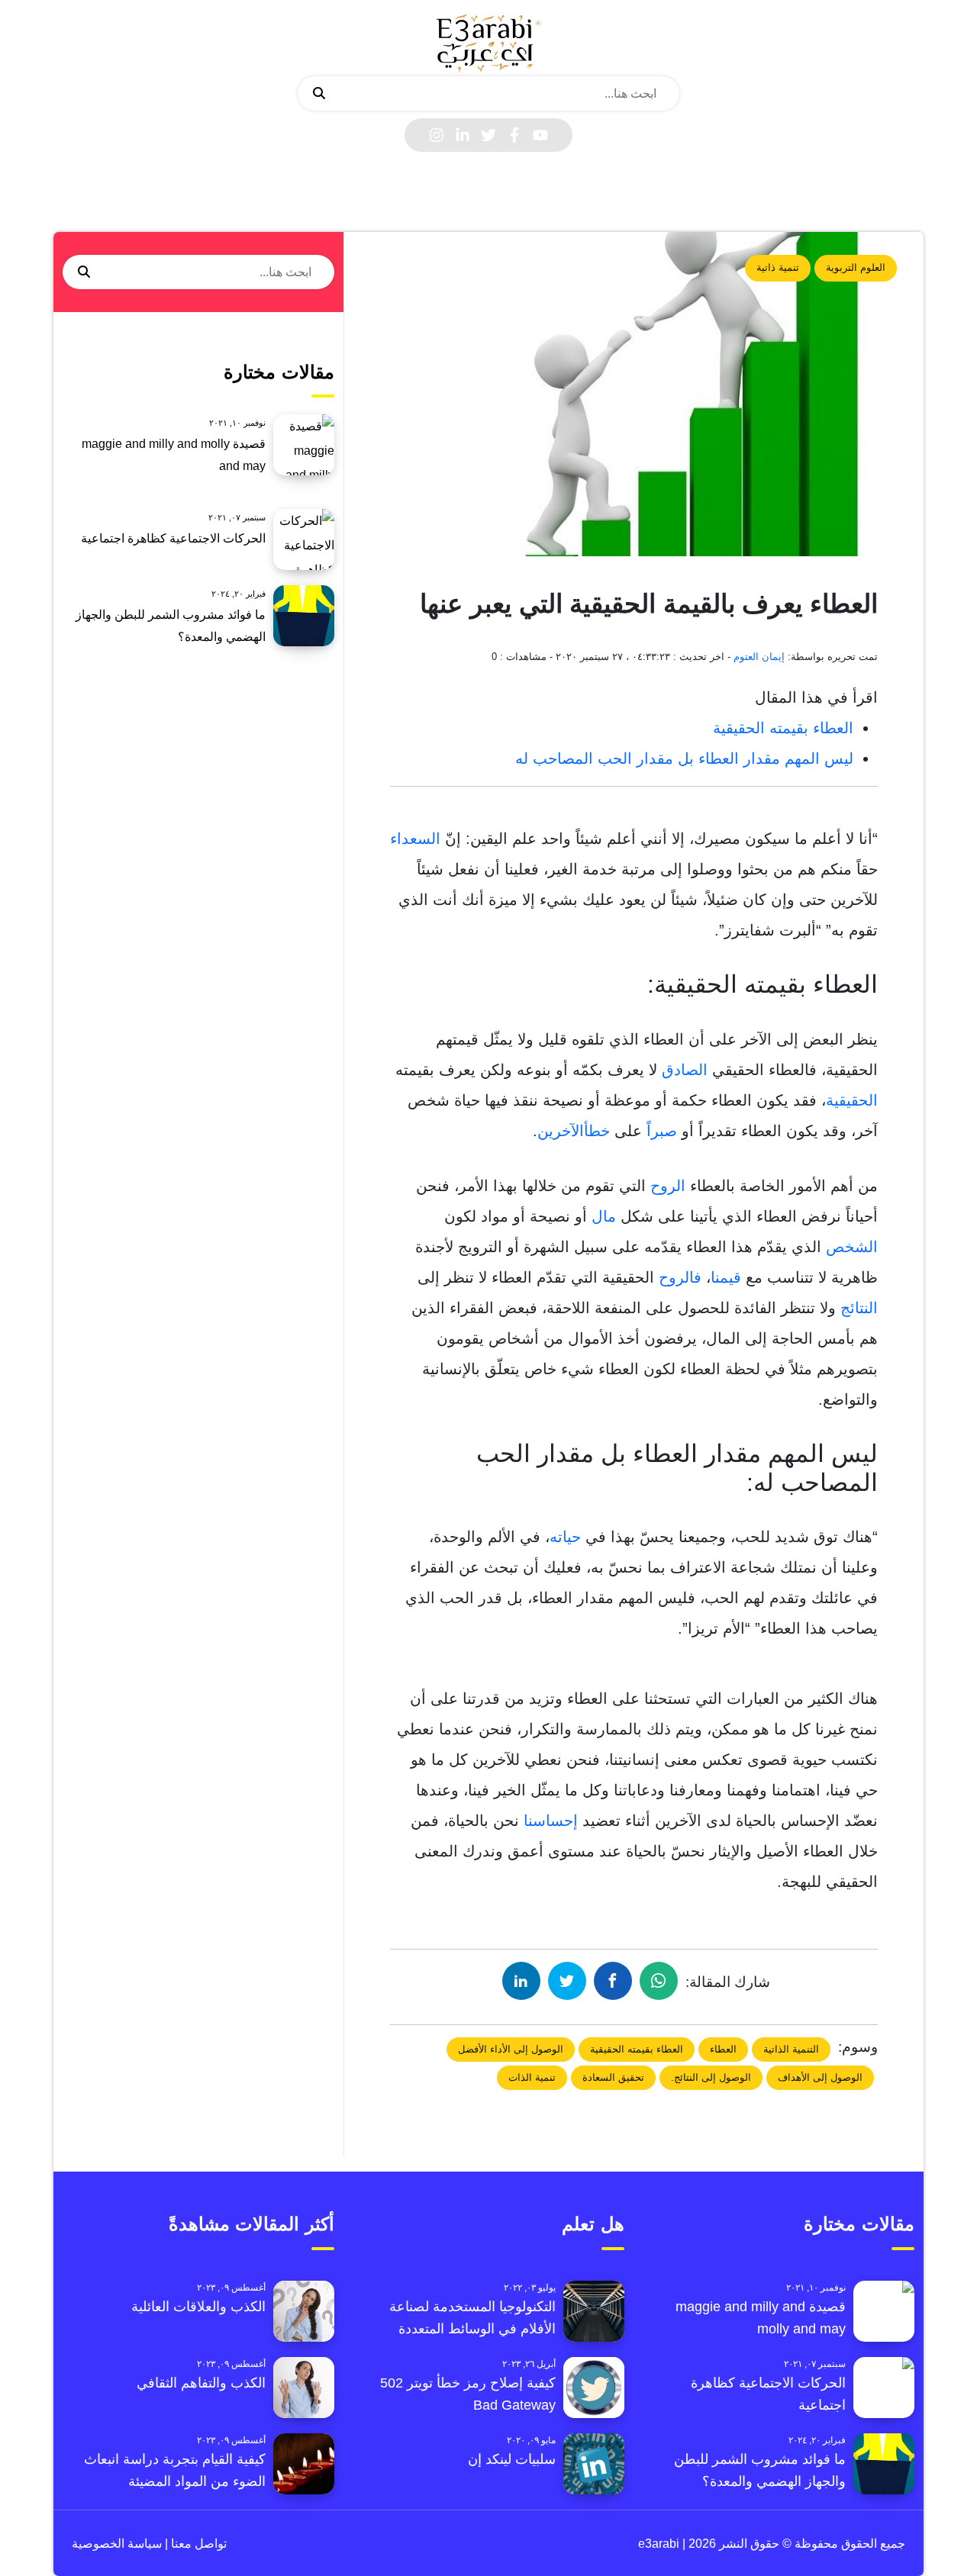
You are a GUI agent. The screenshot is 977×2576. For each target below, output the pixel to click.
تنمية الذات (532, 2077)
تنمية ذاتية (778, 267)
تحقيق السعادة (613, 2077)
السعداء (415, 839)
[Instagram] (437, 135)
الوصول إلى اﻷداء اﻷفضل (511, 2049)
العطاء (723, 2049)
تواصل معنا (197, 2544)
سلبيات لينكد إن (512, 2459)
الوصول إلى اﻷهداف (820, 2077)
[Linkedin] (463, 135)
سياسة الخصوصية (117, 2544)
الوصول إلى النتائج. (711, 2077)
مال (604, 1216)
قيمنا (726, 1277)
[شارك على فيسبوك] (613, 1981)
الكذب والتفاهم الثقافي (201, 2383)
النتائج (859, 1308)
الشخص (852, 1247)
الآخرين (561, 1131)
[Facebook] (514, 135)
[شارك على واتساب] (659, 1981)
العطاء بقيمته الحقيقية (783, 728)
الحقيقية (852, 1100)
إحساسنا (551, 1821)
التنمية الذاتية (791, 2049)
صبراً (662, 1131)
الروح (668, 1186)
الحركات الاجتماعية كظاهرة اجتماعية (173, 538)
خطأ (597, 1131)
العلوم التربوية (856, 267)
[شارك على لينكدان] (521, 1981)
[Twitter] (488, 135)
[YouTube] (540, 135)
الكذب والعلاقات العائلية (198, 2307)
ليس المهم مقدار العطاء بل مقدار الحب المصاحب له (684, 758)
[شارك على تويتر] (567, 1981)
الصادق (685, 1070)
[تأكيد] (319, 94)
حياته (565, 1537)
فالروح (680, 1277)
